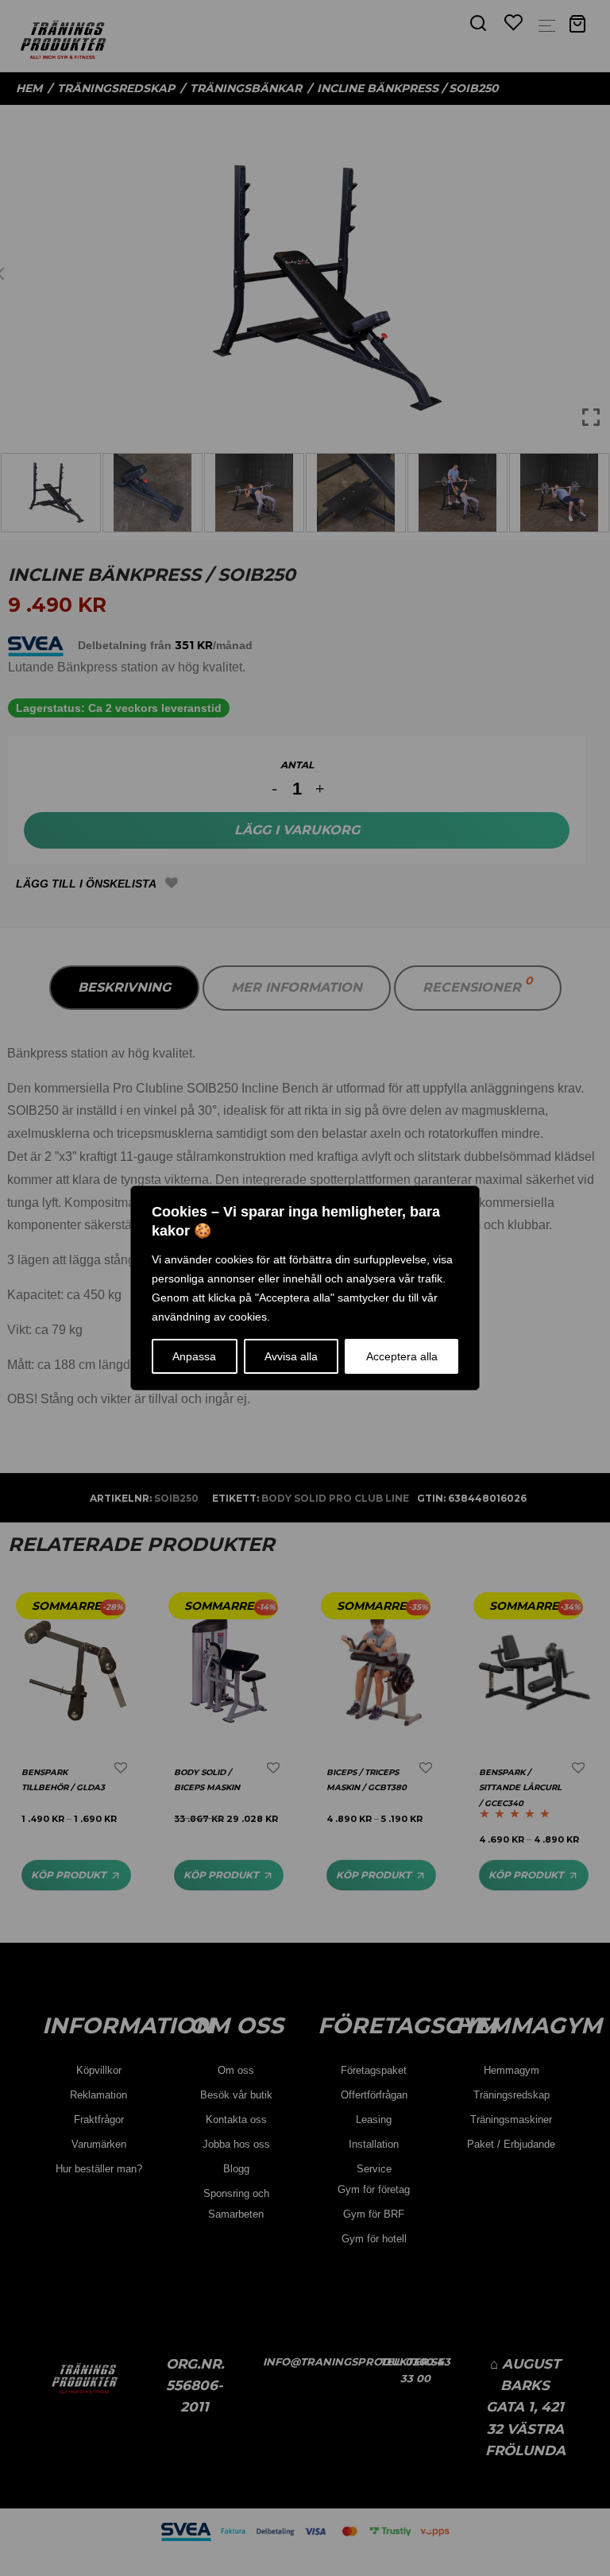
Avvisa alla (291, 1356)
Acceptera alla (402, 1356)
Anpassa (194, 1356)
